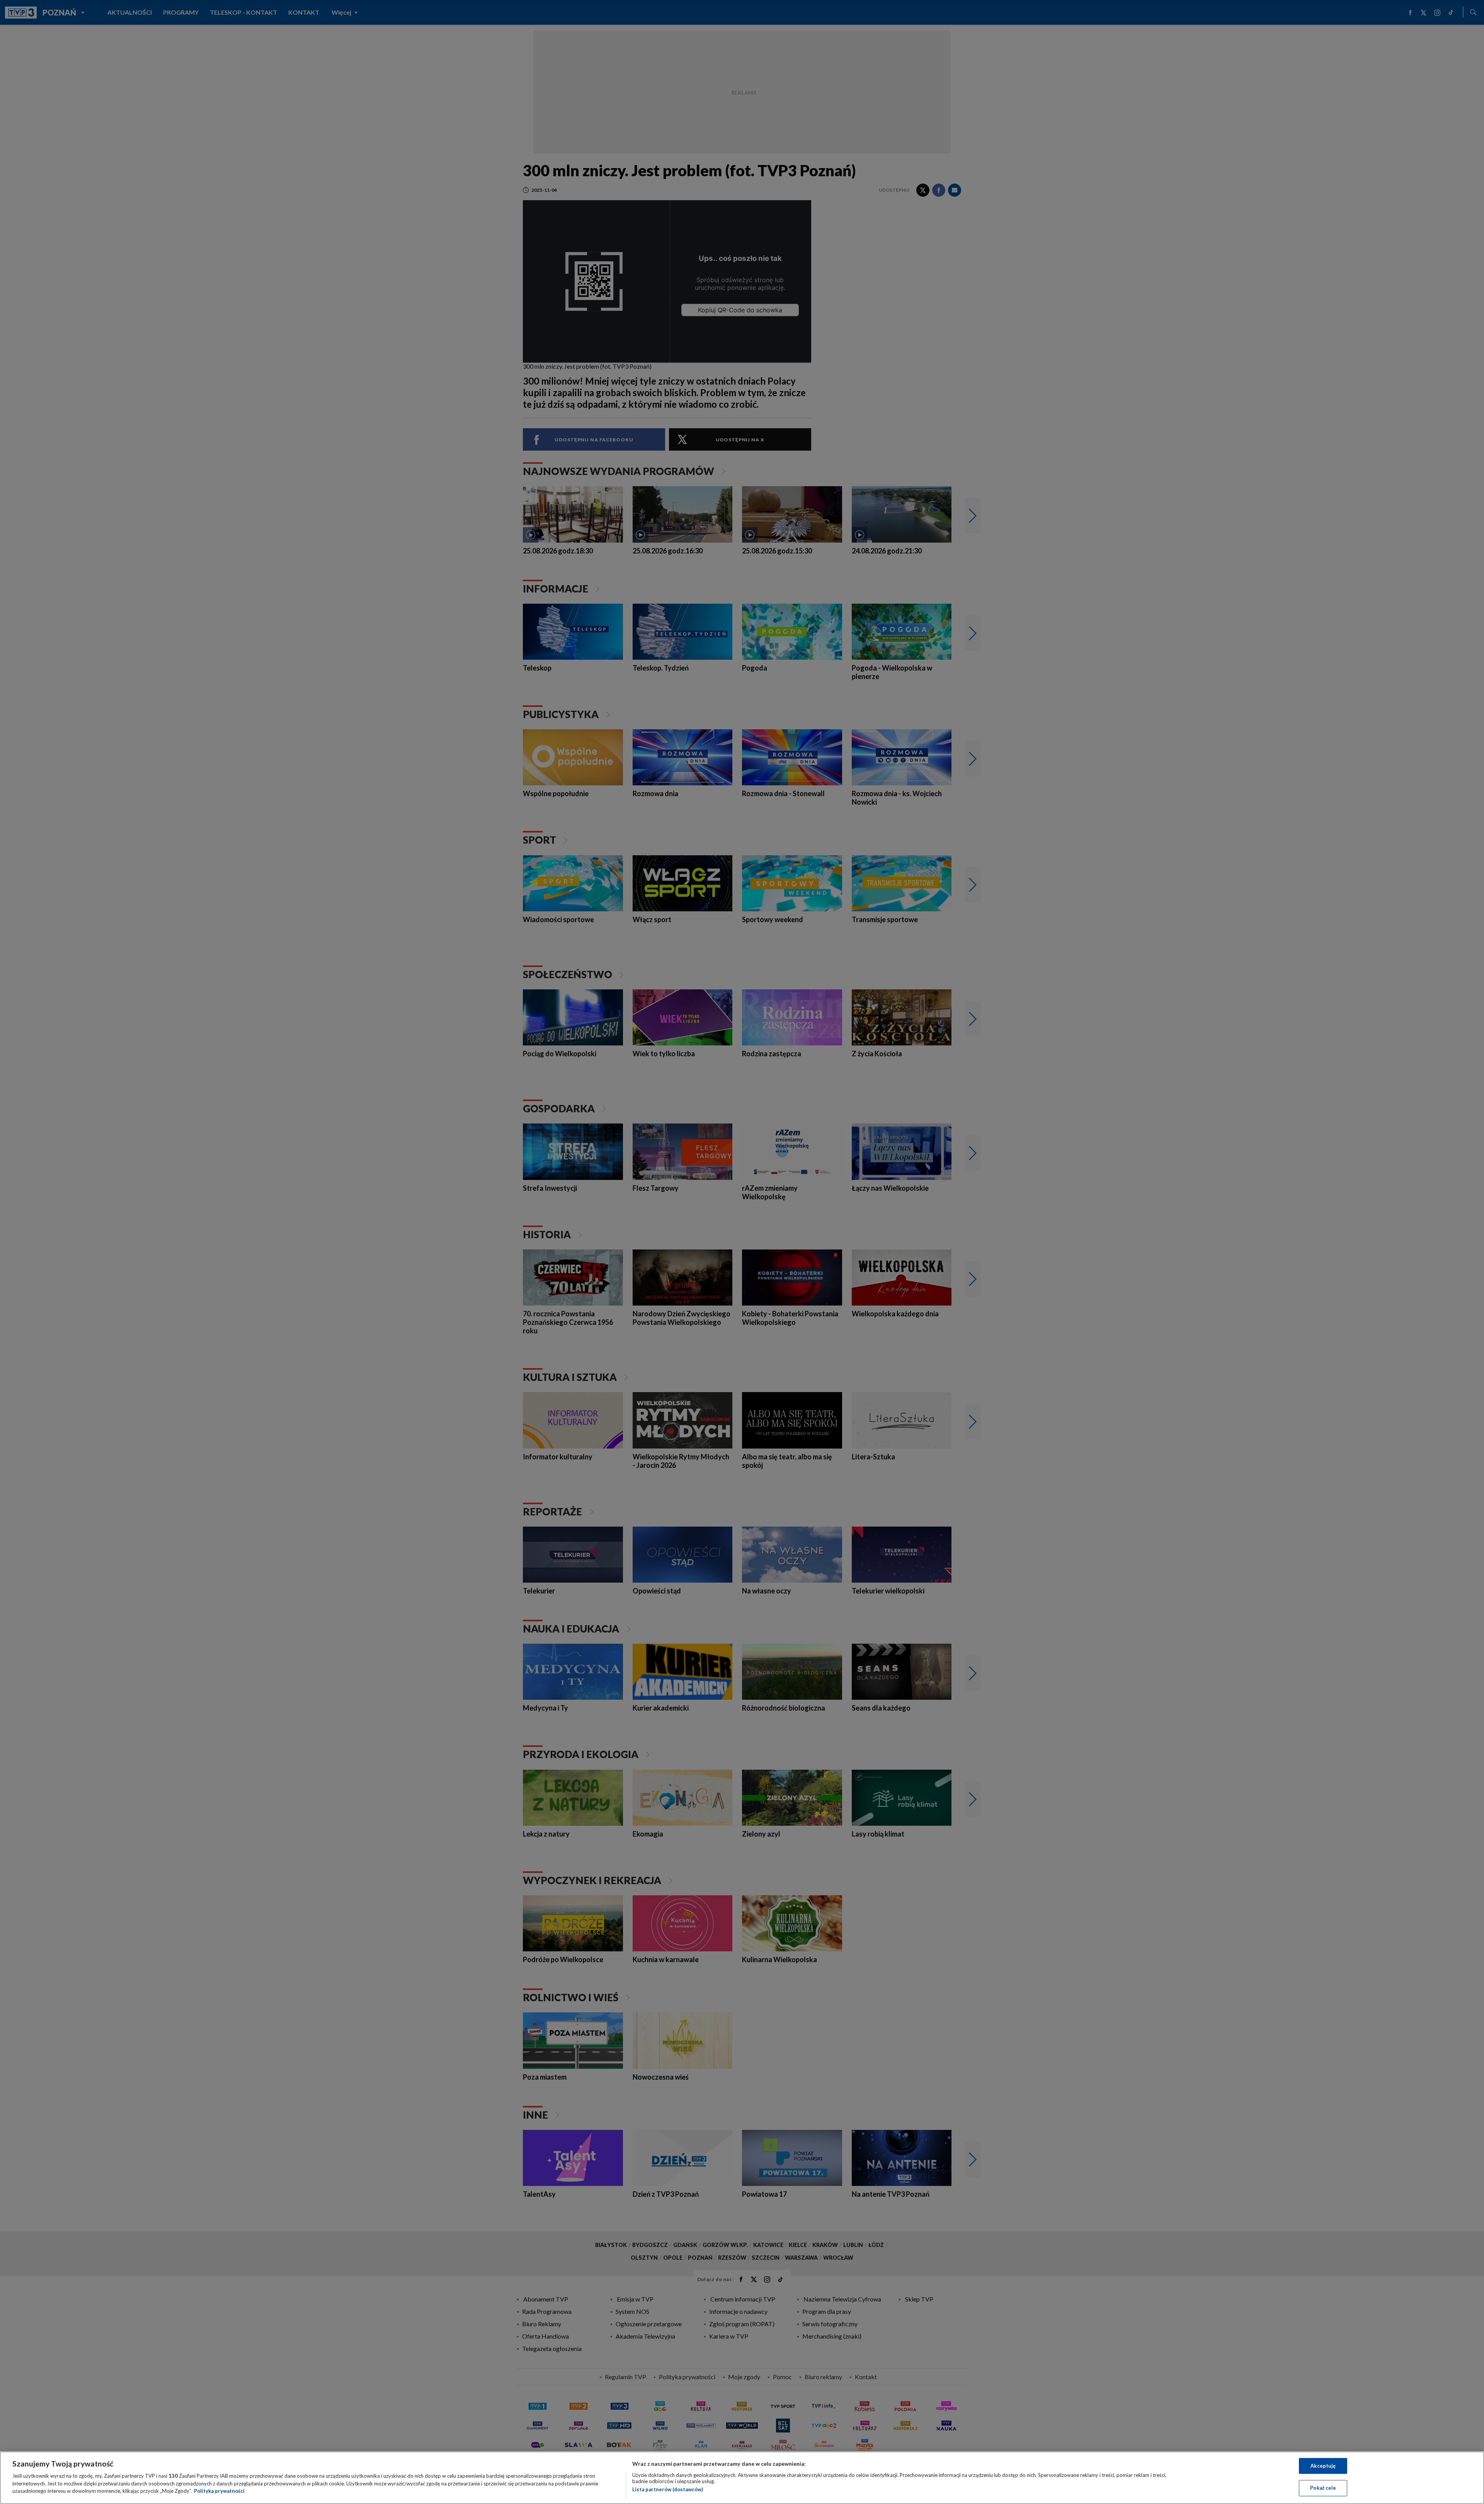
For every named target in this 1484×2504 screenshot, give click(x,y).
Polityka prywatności (219, 2491)
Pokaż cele (1323, 2488)
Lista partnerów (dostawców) (668, 2489)
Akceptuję (1323, 2466)
